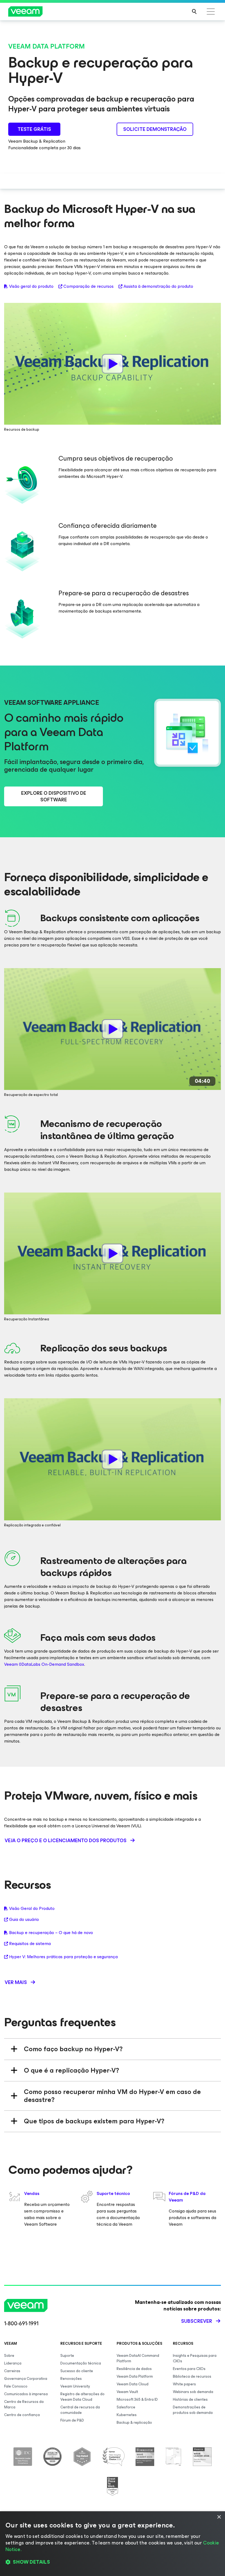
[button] (113, 2562)
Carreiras (12, 2371)
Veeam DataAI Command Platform (138, 2358)
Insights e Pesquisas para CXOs (195, 2358)
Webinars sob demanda (193, 2392)
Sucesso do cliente (77, 2371)
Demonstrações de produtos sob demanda (193, 2410)
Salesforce (126, 2407)
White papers (184, 2384)
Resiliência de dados (134, 2369)
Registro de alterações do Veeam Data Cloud (82, 2397)
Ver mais (16, 1982)
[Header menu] (211, 12)
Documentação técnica (81, 2363)
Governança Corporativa (26, 2379)
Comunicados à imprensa (26, 2394)
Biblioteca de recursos (192, 2376)
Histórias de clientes (190, 2399)
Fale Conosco (16, 2386)
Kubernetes (127, 2415)
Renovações (71, 2379)
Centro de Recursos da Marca (24, 2404)
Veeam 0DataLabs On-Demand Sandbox (44, 1664)
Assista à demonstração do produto (158, 286)
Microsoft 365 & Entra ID (137, 2399)
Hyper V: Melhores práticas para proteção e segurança (63, 1957)
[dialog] (113, 2544)
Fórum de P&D (72, 2420)
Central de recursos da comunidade (80, 2410)
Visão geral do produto (31, 286)
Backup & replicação (134, 2423)
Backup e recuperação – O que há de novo (51, 1933)
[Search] (194, 12)
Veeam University (75, 2386)
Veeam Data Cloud (133, 2384)
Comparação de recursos (88, 286)
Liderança (13, 2363)
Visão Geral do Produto (32, 1909)
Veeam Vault (127, 2392)
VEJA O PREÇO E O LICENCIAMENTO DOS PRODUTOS (66, 1841)
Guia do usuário (24, 1920)
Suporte (67, 2356)
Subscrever (197, 2321)
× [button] (219, 2517)
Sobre (9, 2356)
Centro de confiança (22, 2415)
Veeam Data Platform (135, 2376)
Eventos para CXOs (189, 2369)
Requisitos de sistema (30, 1944)
